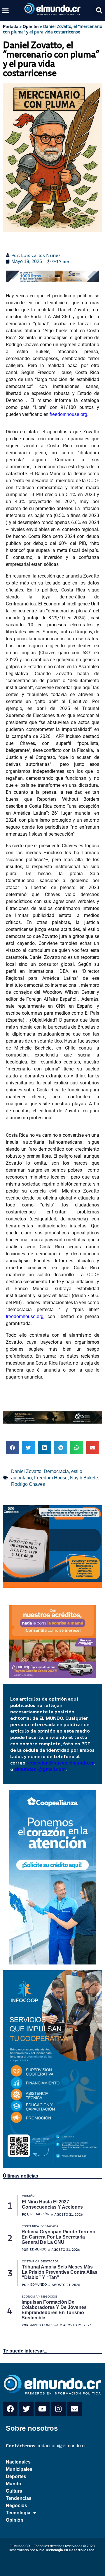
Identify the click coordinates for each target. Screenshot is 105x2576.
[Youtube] (42, 2409)
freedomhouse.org (68, 414)
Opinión (31, 26)
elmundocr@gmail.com (40, 1769)
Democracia (56, 1471)
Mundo (14, 2484)
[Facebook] (10, 2409)
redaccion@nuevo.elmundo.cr (60, 1763)
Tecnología (18, 2513)
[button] (6, 10)
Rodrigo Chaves (28, 1484)
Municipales (19, 2469)
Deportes (16, 2476)
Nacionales (18, 2462)
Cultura (14, 2491)
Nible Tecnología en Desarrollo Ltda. (66, 2550)
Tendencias (19, 2498)
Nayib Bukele (84, 1478)
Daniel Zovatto (26, 1471)
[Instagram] (58, 2409)
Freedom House (51, 1478)
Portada (11, 26)
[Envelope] (74, 2409)
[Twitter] (26, 2409)
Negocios (16, 2506)
